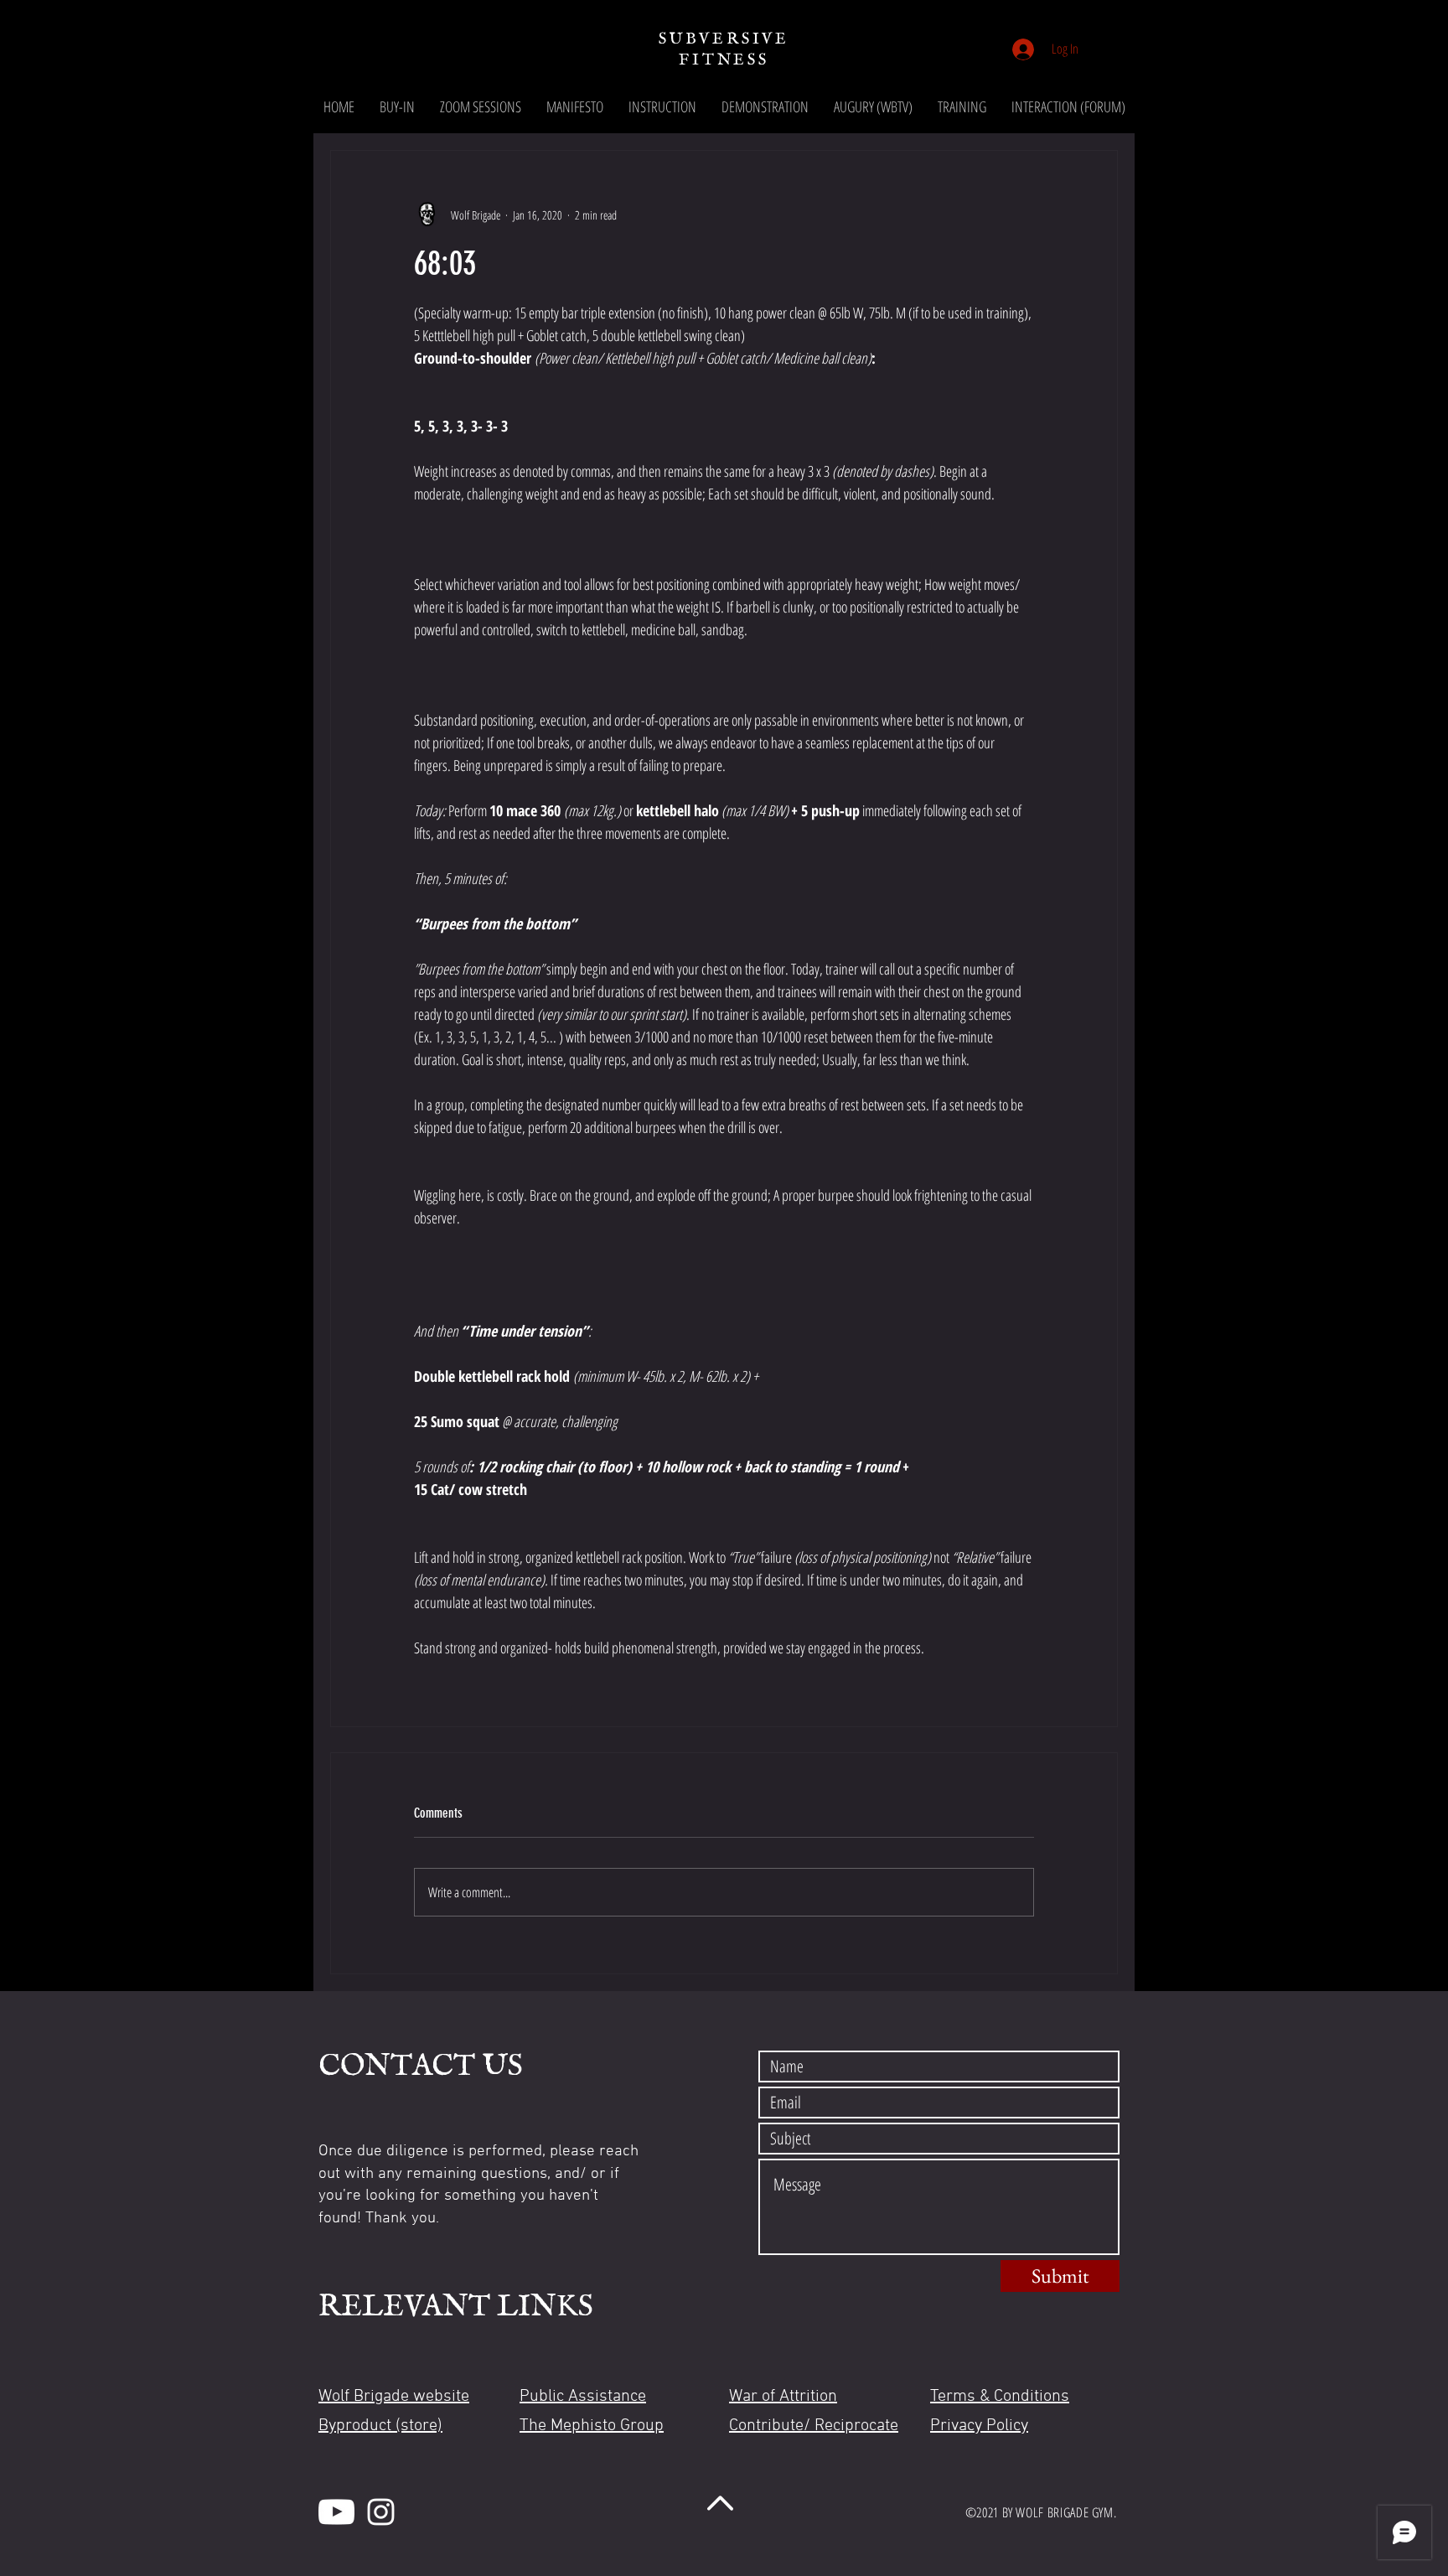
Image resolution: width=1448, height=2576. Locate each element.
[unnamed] (336, 2512)
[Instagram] (381, 2512)
